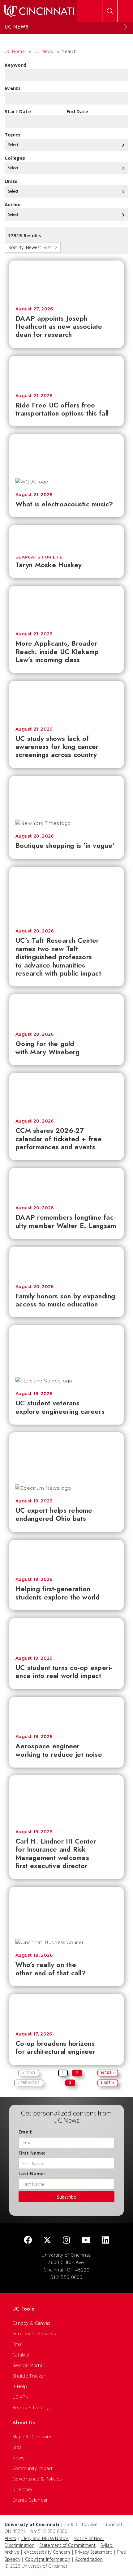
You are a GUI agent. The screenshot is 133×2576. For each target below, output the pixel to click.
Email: (26, 2132)
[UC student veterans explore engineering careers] (66, 1348)
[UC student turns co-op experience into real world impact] (66, 1634)
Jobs (17, 2447)
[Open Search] (110, 11)
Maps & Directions (32, 2436)
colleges (15, 158)
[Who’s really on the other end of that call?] (66, 1910)
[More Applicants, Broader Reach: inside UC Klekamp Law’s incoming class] (66, 606)
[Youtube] (86, 2240)
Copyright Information (48, 2559)
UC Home (15, 51)
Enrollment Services (34, 2334)
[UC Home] (39, 11)
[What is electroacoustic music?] (66, 453)
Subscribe (66, 2197)
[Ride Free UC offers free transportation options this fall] (66, 371)
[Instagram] (66, 2240)
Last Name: (32, 2174)
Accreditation (89, 2559)
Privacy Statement (94, 2552)
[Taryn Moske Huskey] (66, 536)
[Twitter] (47, 2240)
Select (14, 145)
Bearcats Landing (31, 2407)
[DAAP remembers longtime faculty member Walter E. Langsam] (66, 1184)
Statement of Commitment (67, 2545)
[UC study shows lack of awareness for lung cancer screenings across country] (66, 701)
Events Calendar (30, 2500)
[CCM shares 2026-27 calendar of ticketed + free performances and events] (66, 1093)
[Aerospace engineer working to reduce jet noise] (66, 1713)
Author (13, 204)
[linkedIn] (106, 2240)
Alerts (11, 2538)
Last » (108, 2083)
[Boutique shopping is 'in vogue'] (66, 795)
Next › (108, 2073)
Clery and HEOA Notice (45, 2538)
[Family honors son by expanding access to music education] (66, 1262)
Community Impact (33, 2468)
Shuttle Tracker (29, 2376)
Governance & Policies (37, 2479)
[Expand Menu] (125, 27)
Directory (22, 2489)
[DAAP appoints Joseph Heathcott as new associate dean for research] (66, 280)
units (11, 181)
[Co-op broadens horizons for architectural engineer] (66, 2010)
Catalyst (21, 2355)
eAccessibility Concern (47, 2552)
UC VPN (21, 2397)
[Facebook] (28, 2240)
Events (13, 88)
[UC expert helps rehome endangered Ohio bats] (66, 1455)
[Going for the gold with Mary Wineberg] (66, 1010)
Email (18, 2344)
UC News (44, 51)
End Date (77, 111)
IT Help (20, 2386)
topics (13, 135)
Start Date (18, 111)
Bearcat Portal (28, 2365)
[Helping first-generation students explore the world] (66, 1555)
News (18, 2458)
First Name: (32, 2153)
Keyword (15, 65)
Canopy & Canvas (32, 2323)
